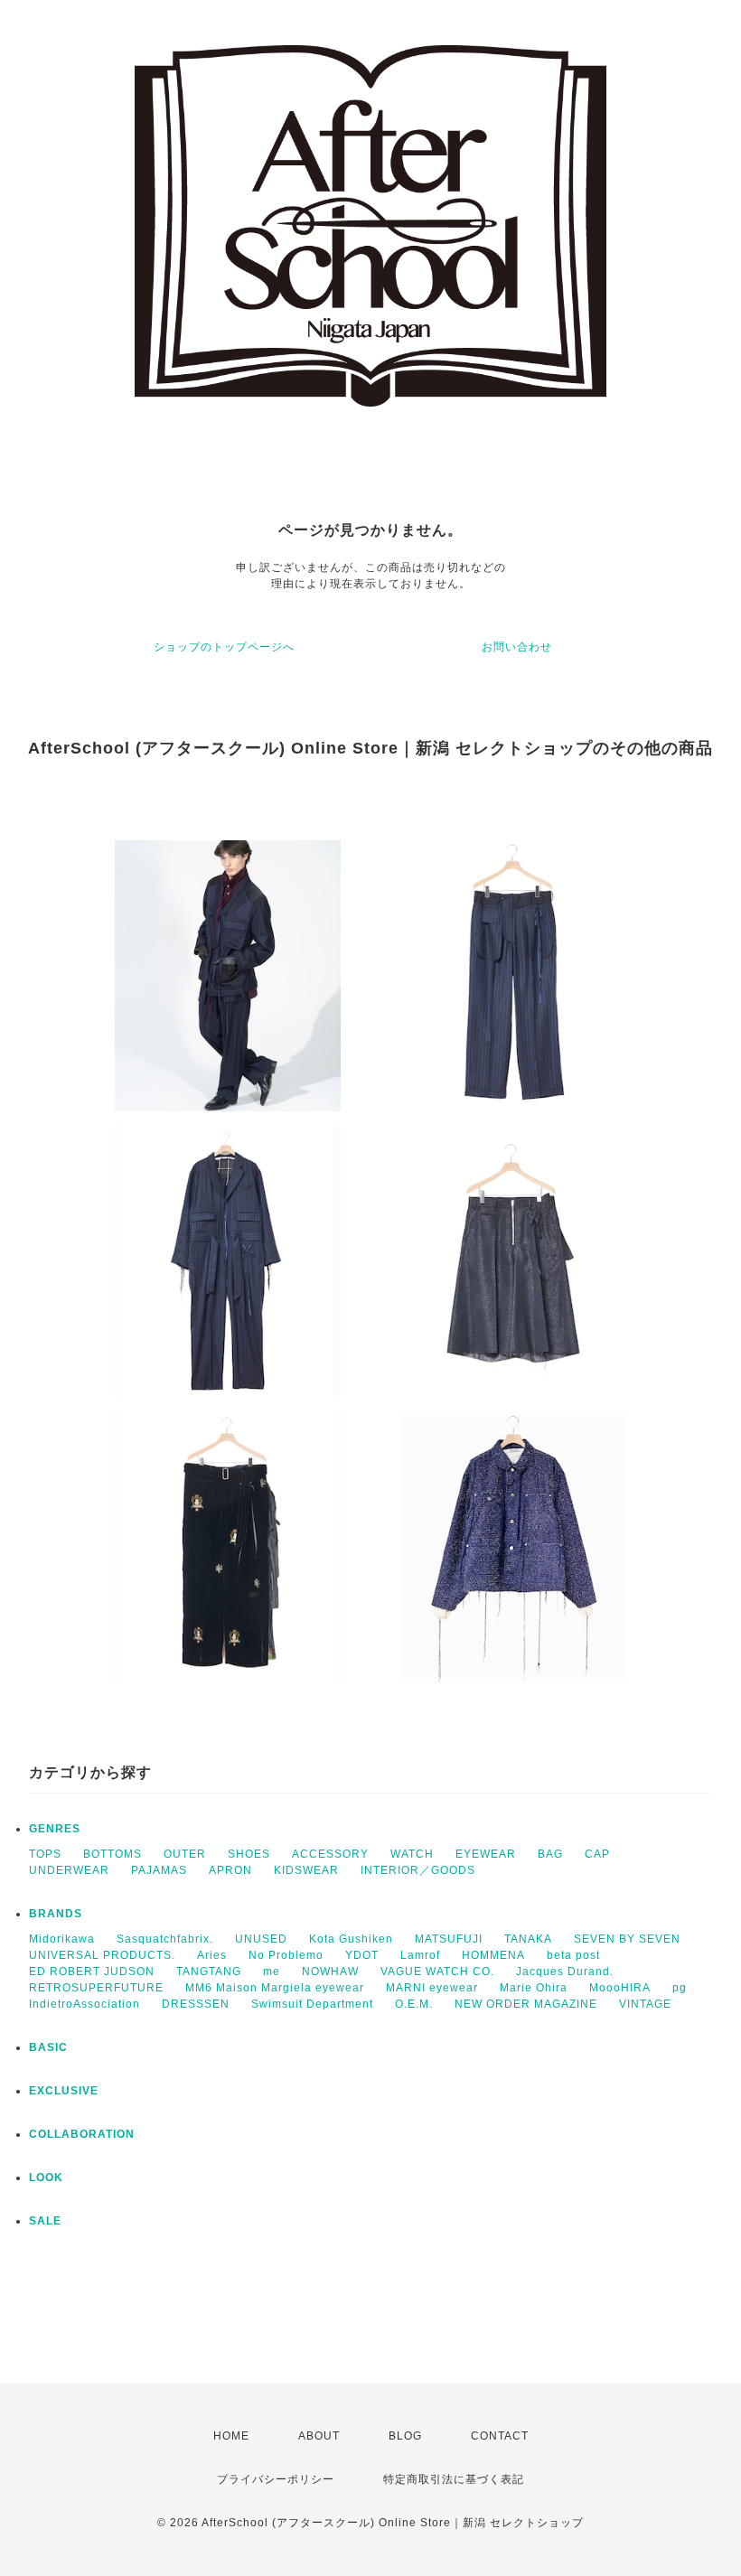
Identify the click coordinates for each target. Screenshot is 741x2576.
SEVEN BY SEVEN (627, 1939)
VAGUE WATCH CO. (437, 1972)
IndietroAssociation (84, 2004)
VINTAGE (645, 2004)
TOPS (45, 1854)
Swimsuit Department (312, 2004)
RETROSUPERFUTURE (96, 1988)
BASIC (48, 2047)
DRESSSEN (196, 2004)
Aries (212, 1955)
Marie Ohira (534, 1988)
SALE (45, 2221)
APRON (230, 1870)
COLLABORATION (82, 2134)
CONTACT (500, 2436)
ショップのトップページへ (224, 647)
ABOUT (319, 2436)
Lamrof (420, 1955)
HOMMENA (493, 1955)
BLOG (405, 2436)
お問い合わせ (517, 647)
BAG (550, 1854)
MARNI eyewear (432, 1988)
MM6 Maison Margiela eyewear (275, 1988)
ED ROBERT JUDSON (92, 1972)
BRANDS (56, 1914)
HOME (231, 2436)
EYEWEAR (486, 1854)
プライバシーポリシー (276, 2479)
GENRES (55, 1829)
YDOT (362, 1955)
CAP (597, 1854)
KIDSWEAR (306, 1870)
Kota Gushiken (351, 1939)
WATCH (412, 1854)
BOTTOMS (113, 1854)
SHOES (249, 1854)
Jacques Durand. (565, 1972)
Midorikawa (62, 1939)
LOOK (46, 2178)
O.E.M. (414, 2004)
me (272, 1972)
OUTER (185, 1854)
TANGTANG (209, 1972)
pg (680, 1988)
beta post (573, 1955)
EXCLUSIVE (64, 2091)
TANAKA (528, 1939)
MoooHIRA (620, 1988)
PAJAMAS (159, 1870)
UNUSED (261, 1939)
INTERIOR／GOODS (418, 1870)
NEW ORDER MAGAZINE (526, 2004)
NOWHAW (330, 1972)
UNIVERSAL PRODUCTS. (102, 1955)
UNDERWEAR (69, 1870)
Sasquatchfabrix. (165, 1939)
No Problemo (286, 1955)
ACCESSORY (330, 1854)
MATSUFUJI (449, 1939)
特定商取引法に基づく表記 (454, 2479)
